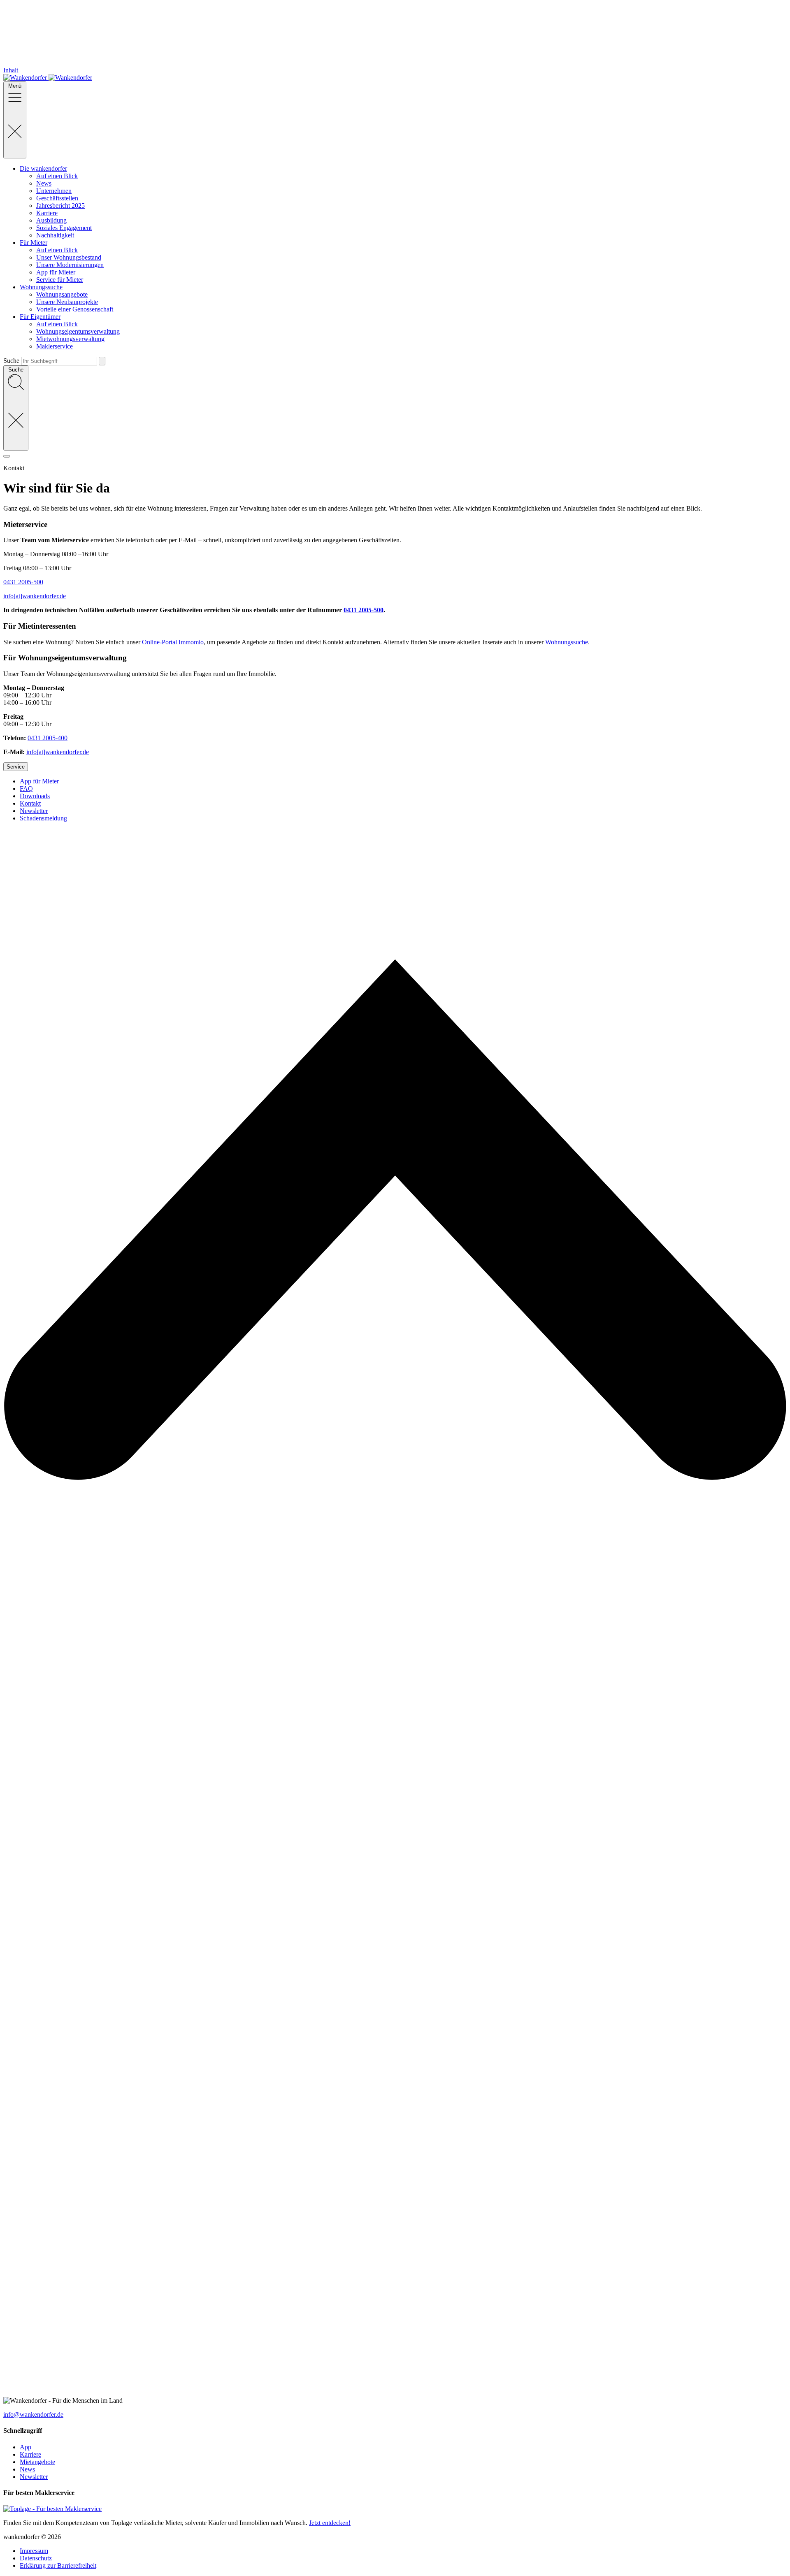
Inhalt (11, 70)
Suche (11, 361)
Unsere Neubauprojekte (67, 302)
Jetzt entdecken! (330, 2523)
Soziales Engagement (64, 228)
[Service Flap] (7, 456)
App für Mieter (56, 272)
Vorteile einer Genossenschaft (75, 309)
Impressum (34, 2551)
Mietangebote (37, 2462)
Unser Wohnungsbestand (69, 257)
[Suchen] (102, 361)
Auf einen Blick (57, 176)
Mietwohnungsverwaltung (70, 339)
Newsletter (34, 2477)
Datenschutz (36, 2558)
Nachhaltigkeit (55, 235)
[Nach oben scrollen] (395, 2393)
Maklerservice (55, 346)
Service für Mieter (60, 280)
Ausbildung (51, 220)
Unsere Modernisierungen (70, 265)
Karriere (47, 213)
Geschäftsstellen (57, 198)
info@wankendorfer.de (33, 2415)
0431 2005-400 (48, 738)
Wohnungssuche (567, 642)
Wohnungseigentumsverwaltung (78, 331)
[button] (395, 454)
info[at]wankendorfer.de (35, 596)
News (44, 183)
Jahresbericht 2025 (60, 206)
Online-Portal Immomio (173, 642)
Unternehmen (54, 191)
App (26, 2447)
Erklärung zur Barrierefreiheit (58, 2566)
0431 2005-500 (23, 582)
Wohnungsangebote (62, 294)
